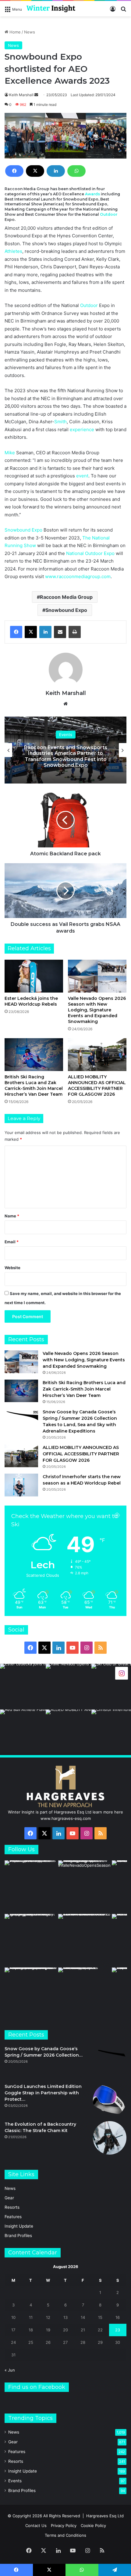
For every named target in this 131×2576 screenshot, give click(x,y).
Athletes (13, 251)
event (82, 476)
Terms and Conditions (65, 2535)
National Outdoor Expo (90, 553)
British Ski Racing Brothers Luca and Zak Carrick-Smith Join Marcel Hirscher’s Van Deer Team (34, 1086)
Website (12, 1268)
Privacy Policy (64, 2525)
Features (13, 2217)
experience (82, 429)
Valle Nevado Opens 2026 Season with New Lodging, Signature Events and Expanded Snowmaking (97, 1010)
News (30, 32)
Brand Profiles (18, 2236)
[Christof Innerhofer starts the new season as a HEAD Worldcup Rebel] (21, 1485)
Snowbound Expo (23, 530)
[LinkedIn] (56, 171)
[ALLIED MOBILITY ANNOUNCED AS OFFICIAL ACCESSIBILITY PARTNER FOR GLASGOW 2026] (97, 1055)
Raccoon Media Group (66, 597)
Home (14, 32)
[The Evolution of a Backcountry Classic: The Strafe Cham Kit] (110, 2138)
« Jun (10, 2370)
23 (118, 2330)
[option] (65, 750)
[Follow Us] (122, 1673)
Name (12, 1216)
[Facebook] (14, 171)
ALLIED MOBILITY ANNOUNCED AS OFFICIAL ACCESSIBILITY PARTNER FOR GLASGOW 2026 (97, 1086)
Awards (92, 194)
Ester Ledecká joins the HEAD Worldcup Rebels (31, 1001)
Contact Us (36, 2525)
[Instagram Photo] (23, 1687)
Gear (9, 2198)
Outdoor (109, 214)
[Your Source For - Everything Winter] (51, 9)
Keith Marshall (21, 95)
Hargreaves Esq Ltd (105, 2516)
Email (12, 1242)
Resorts (12, 2207)
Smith (60, 422)
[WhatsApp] (76, 171)
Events (66, 735)
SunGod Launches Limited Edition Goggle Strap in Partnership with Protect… (43, 2093)
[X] (35, 171)
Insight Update (19, 2226)
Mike (10, 453)
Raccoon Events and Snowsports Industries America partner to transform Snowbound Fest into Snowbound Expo (66, 756)
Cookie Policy (93, 2525)
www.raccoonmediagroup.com (78, 576)
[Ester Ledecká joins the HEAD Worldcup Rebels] (34, 976)
